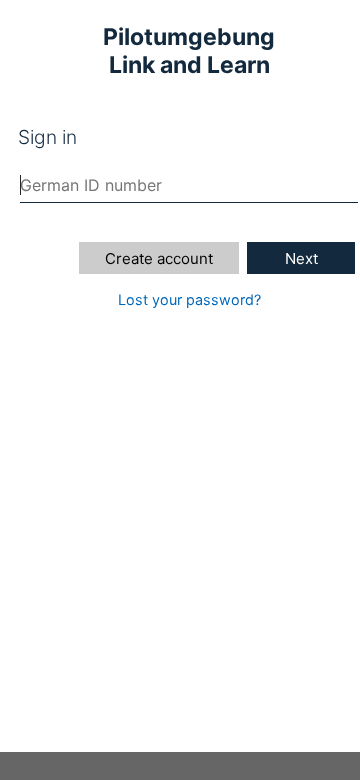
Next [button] (301, 258)
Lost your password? (189, 299)
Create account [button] (159, 258)
